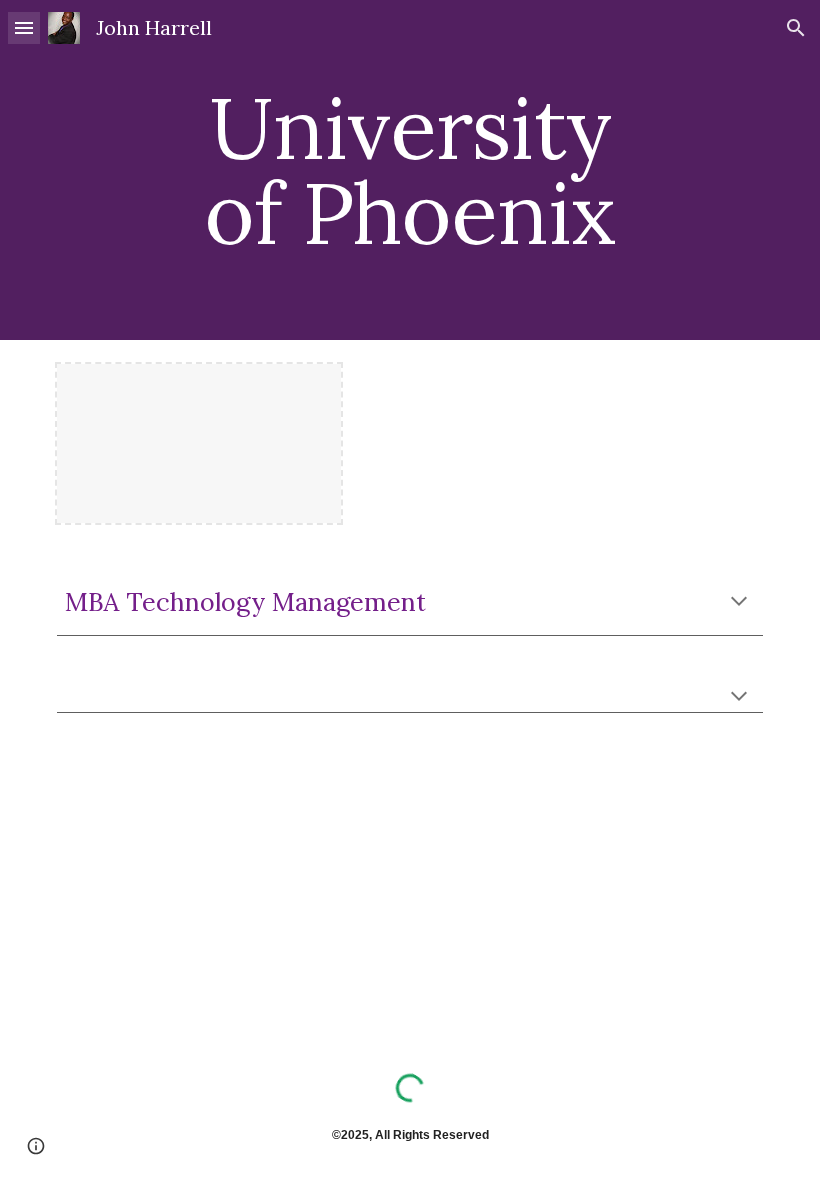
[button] (24, 27)
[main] (410, 170)
